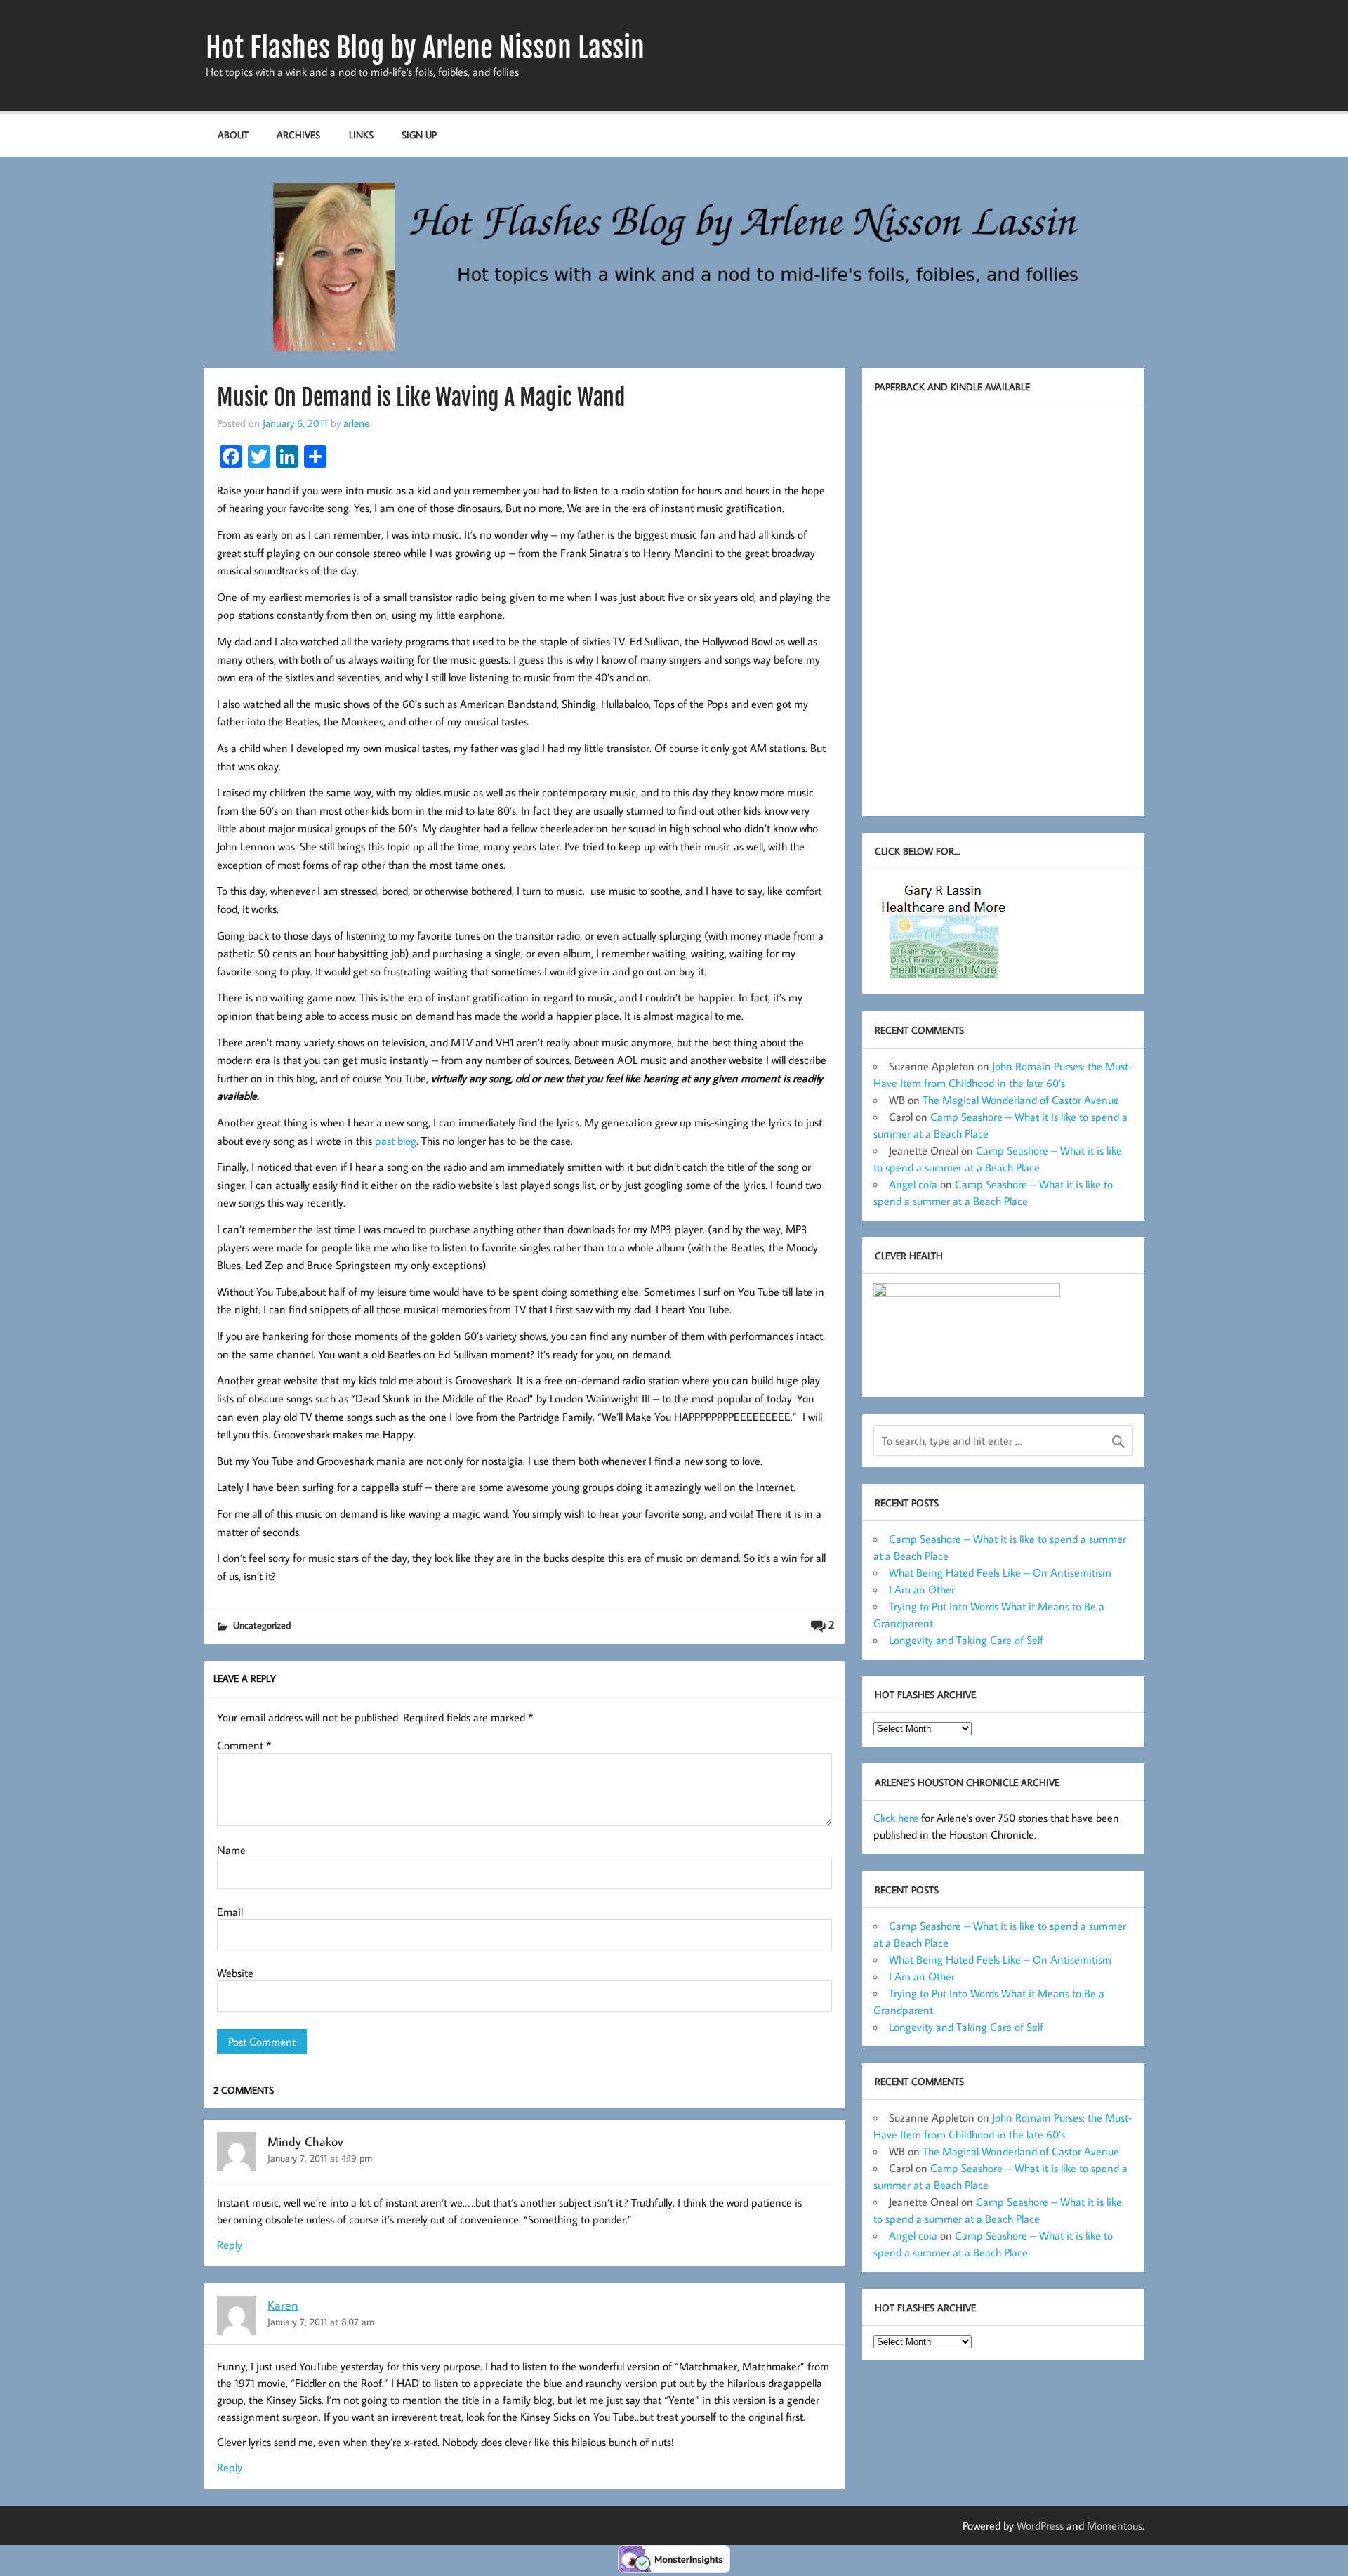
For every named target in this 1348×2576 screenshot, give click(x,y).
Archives (298, 134)
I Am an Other (922, 1589)
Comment (244, 1745)
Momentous (1115, 2525)
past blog (396, 1141)
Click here (896, 1818)
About (233, 134)
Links (361, 134)
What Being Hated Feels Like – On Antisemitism (1000, 1572)
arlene (356, 423)
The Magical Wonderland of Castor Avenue (1021, 1100)
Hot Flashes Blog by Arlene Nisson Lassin (425, 48)
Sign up (419, 134)
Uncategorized (262, 1625)
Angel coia (913, 1184)
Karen (283, 2305)
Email (230, 1912)
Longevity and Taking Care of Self (966, 1640)
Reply (230, 2245)
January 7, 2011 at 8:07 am (321, 2321)
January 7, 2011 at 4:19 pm (320, 2158)
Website (235, 1973)
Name (231, 1850)
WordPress (1040, 2525)
